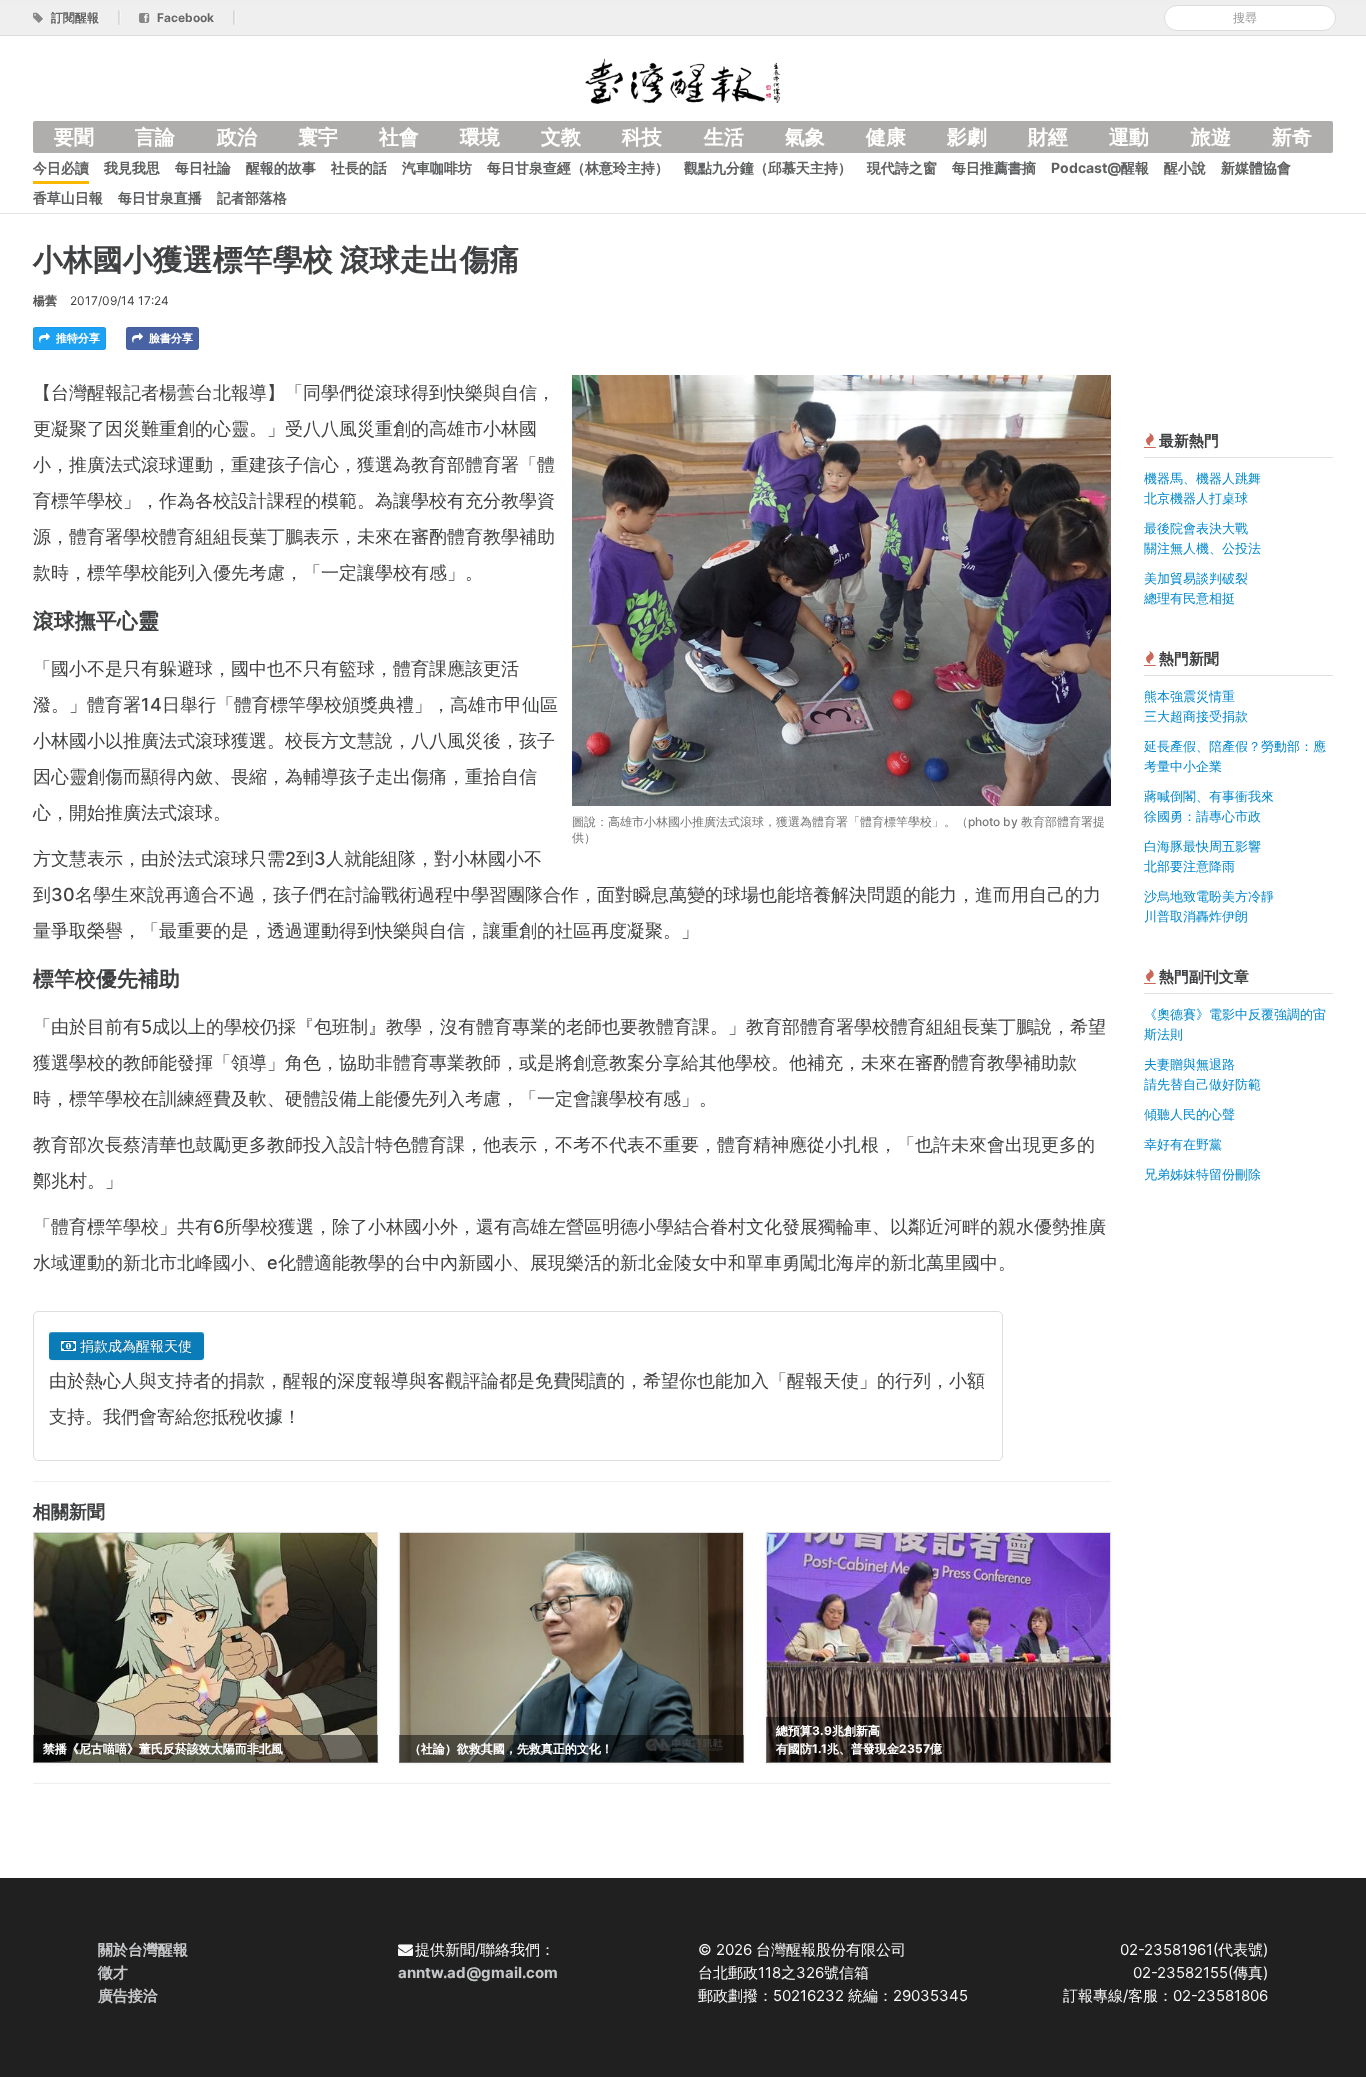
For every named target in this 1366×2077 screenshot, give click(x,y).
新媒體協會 (1256, 167)
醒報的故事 (281, 167)
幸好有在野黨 (1183, 1144)
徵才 (113, 1972)
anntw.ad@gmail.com (478, 1972)
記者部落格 (252, 197)
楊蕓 (45, 300)
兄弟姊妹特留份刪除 (1202, 1174)
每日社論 (203, 167)
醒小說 (1185, 167)
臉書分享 (169, 338)
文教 (561, 137)
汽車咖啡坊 (437, 167)
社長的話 (359, 167)
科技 (642, 137)
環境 (480, 137)
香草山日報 (68, 197)
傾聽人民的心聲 (1189, 1114)
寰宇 (318, 137)
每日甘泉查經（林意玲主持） (578, 167)
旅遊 (1211, 137)
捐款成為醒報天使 (134, 1345)
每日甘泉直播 (160, 197)
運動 (1129, 137)
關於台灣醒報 (143, 1949)
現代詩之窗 (902, 167)
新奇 (1292, 137)
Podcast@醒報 (1100, 167)
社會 (399, 137)
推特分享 (76, 338)
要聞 (74, 137)
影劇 (967, 137)
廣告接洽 (128, 1995)
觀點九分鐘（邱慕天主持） (768, 167)
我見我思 (132, 167)
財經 (1048, 137)
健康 (886, 137)
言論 (155, 137)
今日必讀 (61, 167)
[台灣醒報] (683, 79)
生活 (724, 137)
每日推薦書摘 (994, 167)
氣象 (805, 137)
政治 (237, 137)
